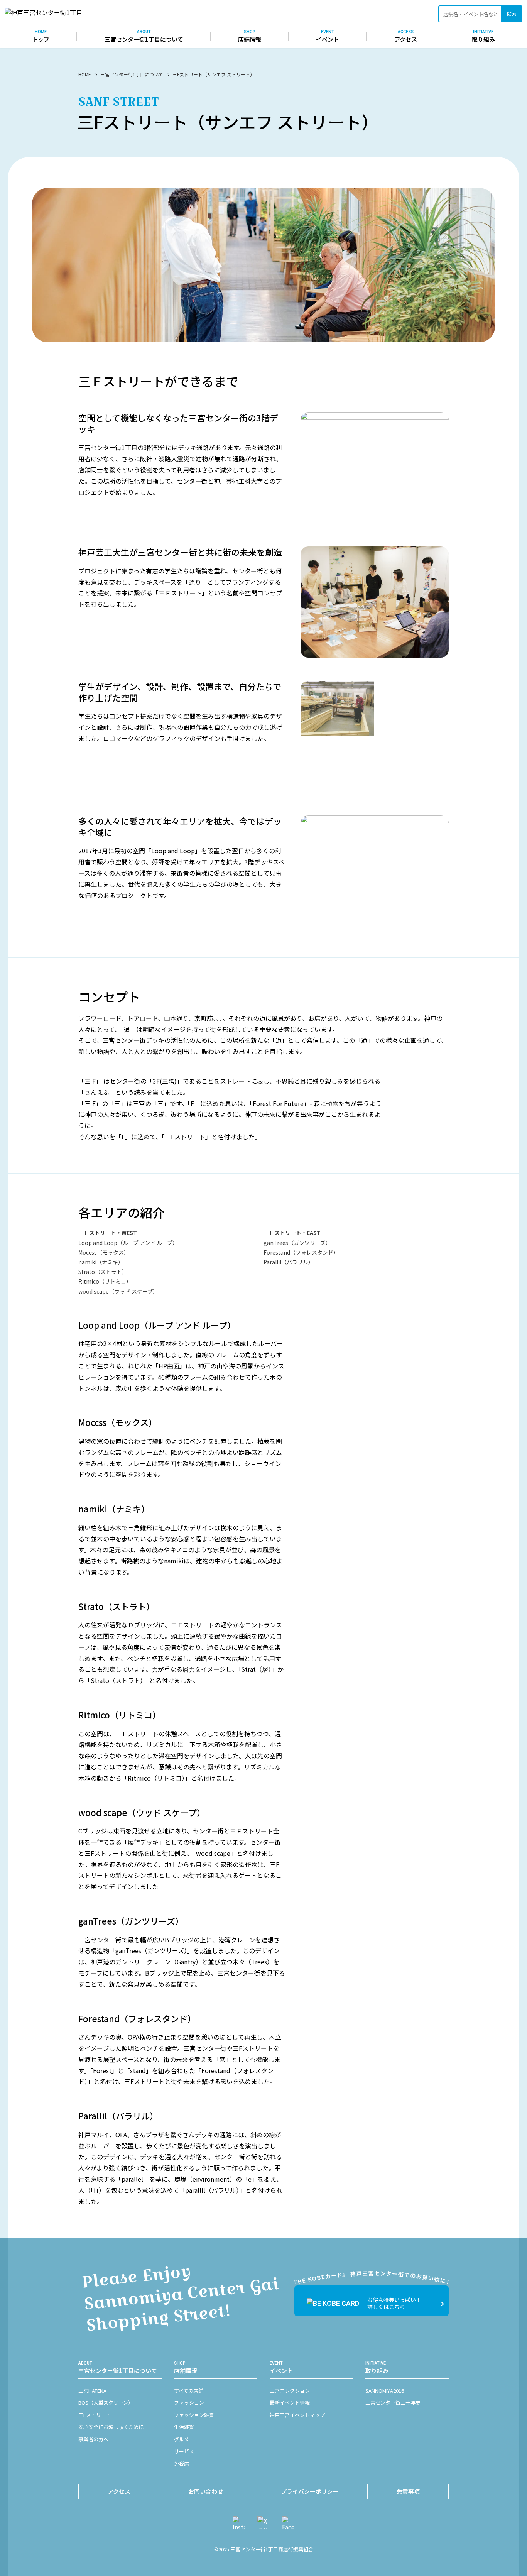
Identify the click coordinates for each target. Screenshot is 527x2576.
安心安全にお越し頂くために (111, 2427)
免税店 (182, 2464)
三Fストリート (95, 2415)
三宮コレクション (290, 2391)
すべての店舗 (189, 2391)
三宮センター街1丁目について (132, 74)
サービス (184, 2451)
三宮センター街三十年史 (393, 2403)
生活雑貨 (184, 2427)
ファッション (189, 2403)
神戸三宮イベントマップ (297, 2415)
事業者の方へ (93, 2439)
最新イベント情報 (290, 2403)
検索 (512, 14)
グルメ (182, 2439)
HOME (85, 74)
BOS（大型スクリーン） (106, 2403)
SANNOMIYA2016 (385, 2391)
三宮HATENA (92, 2391)
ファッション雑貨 (194, 2415)
